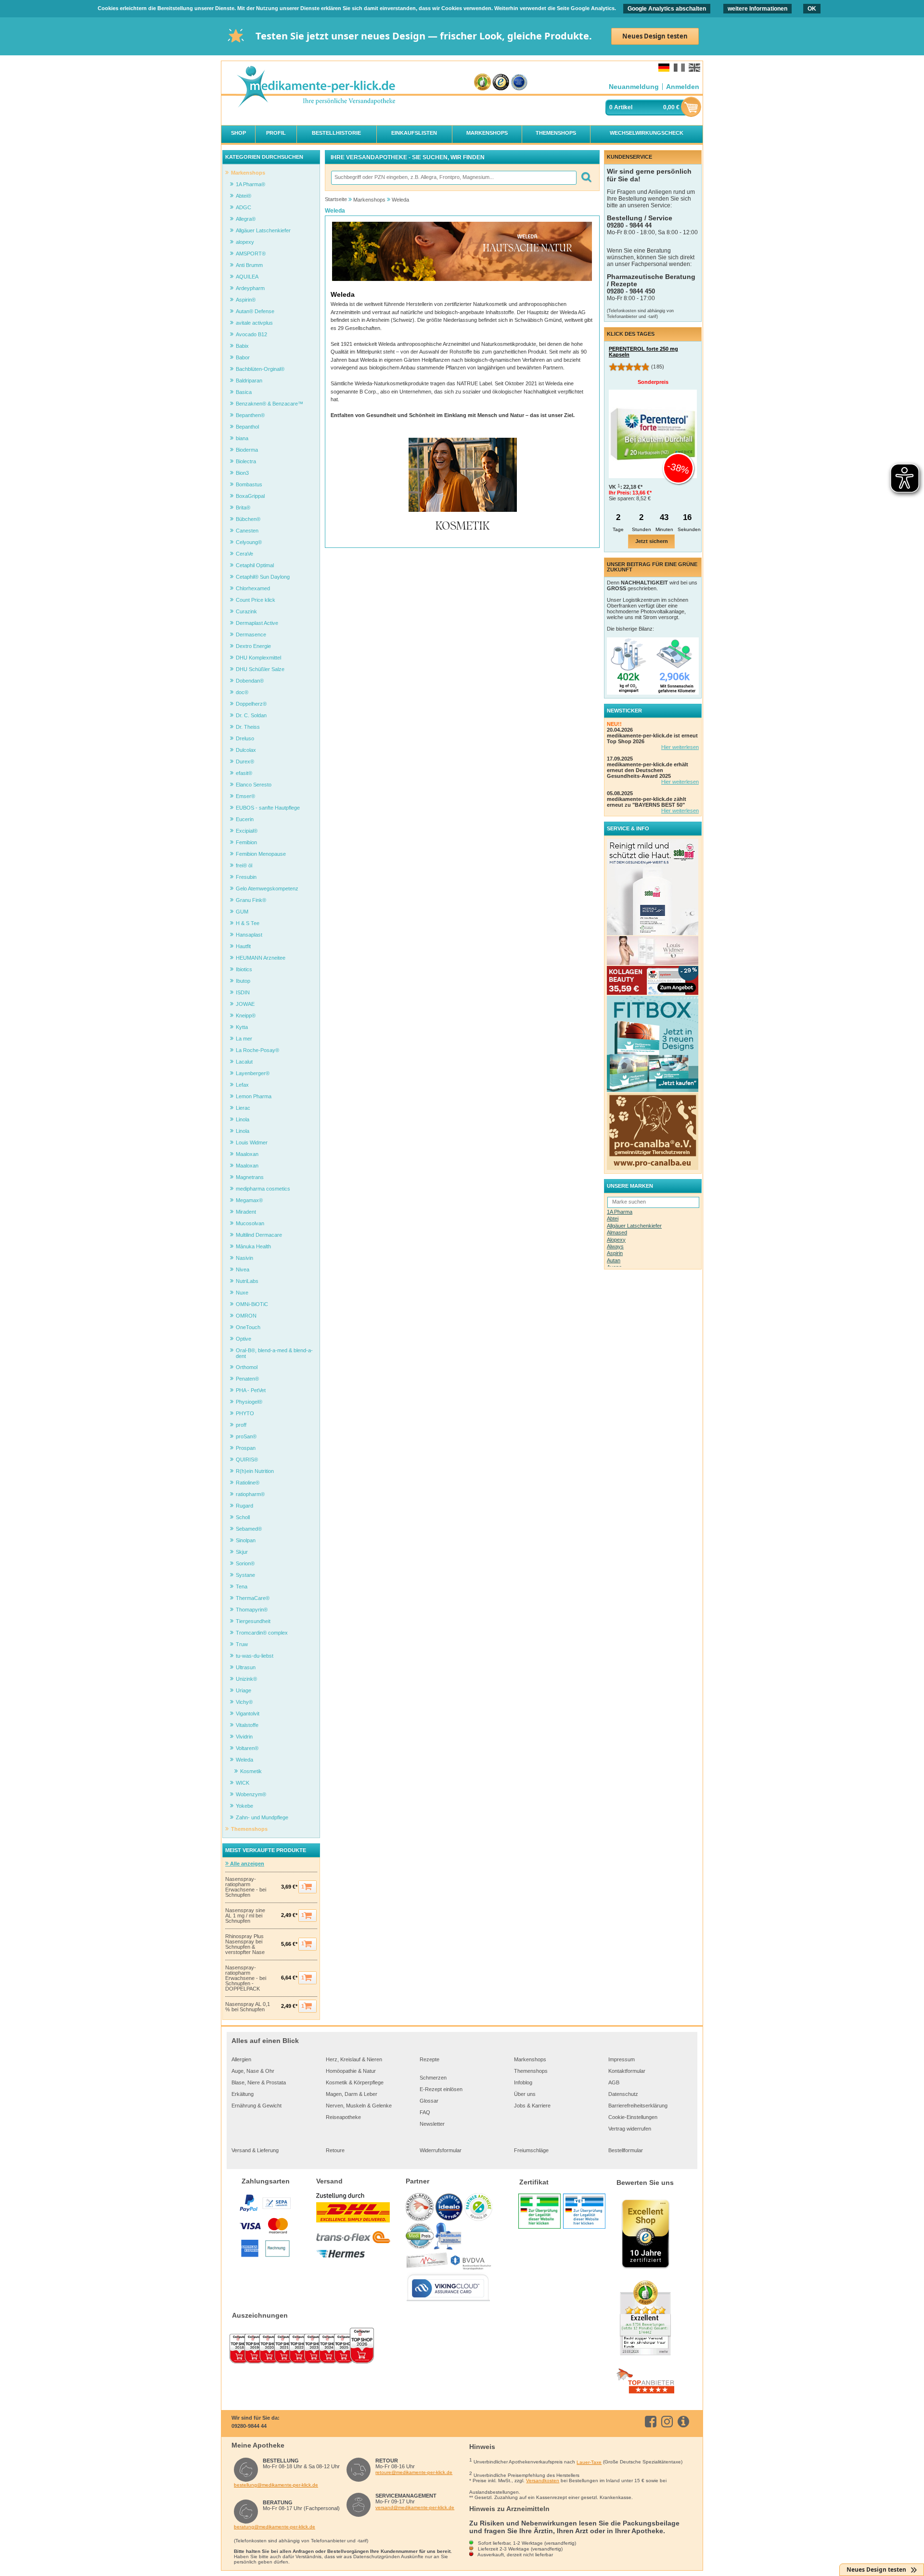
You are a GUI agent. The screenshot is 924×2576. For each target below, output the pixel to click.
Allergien (241, 2059)
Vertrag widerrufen (630, 2129)
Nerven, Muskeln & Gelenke (359, 2106)
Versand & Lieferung (255, 2150)
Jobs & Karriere (532, 2106)
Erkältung (243, 2094)
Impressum (622, 2059)
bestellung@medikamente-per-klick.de (276, 2485)
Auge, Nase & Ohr (253, 2071)
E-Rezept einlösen (441, 2089)
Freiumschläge (531, 2150)
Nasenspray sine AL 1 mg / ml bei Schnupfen (245, 1916)
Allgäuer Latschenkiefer (634, 1226)
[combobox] (453, 178)
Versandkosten (543, 2481)
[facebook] (652, 2422)
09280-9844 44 (249, 2426)
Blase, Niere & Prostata (259, 2082)
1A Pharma (620, 1212)
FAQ (425, 2112)
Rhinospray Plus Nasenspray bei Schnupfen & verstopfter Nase (245, 1944)
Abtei (613, 1218)
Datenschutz (623, 2094)
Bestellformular (626, 2150)
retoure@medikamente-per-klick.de (414, 2472)
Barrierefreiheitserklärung (638, 2106)
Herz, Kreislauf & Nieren (354, 2059)
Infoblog (523, 2082)
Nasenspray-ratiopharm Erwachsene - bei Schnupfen (246, 1887)
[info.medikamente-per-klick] (685, 2422)
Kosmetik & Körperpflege (355, 2082)
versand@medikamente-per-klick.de (415, 2507)
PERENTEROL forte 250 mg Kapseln (643, 352)
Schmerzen (433, 2078)
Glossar (429, 2101)
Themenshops (531, 2071)
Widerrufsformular (441, 2150)
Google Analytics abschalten (667, 9)
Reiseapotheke (343, 2117)
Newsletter (432, 2124)
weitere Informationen (757, 9)
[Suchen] (586, 178)
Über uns (525, 2094)
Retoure (335, 2150)
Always (615, 1246)
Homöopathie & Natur (351, 2071)
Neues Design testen (655, 36)
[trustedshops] (501, 82)
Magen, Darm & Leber (352, 2094)
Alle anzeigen (246, 1864)
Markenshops (530, 2059)
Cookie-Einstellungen (633, 2117)
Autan (614, 1260)
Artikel (623, 107)
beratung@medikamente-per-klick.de (275, 2527)
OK (812, 9)
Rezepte (430, 2059)
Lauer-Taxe (589, 2462)
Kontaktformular (627, 2071)
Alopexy (616, 1240)
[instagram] (669, 2422)
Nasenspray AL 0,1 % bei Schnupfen (248, 2007)
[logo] (316, 87)
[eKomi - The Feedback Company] (482, 82)
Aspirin (615, 1253)
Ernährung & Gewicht (257, 2106)
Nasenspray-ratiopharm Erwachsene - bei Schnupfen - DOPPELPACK (246, 1978)
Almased (617, 1232)
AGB (614, 2082)
